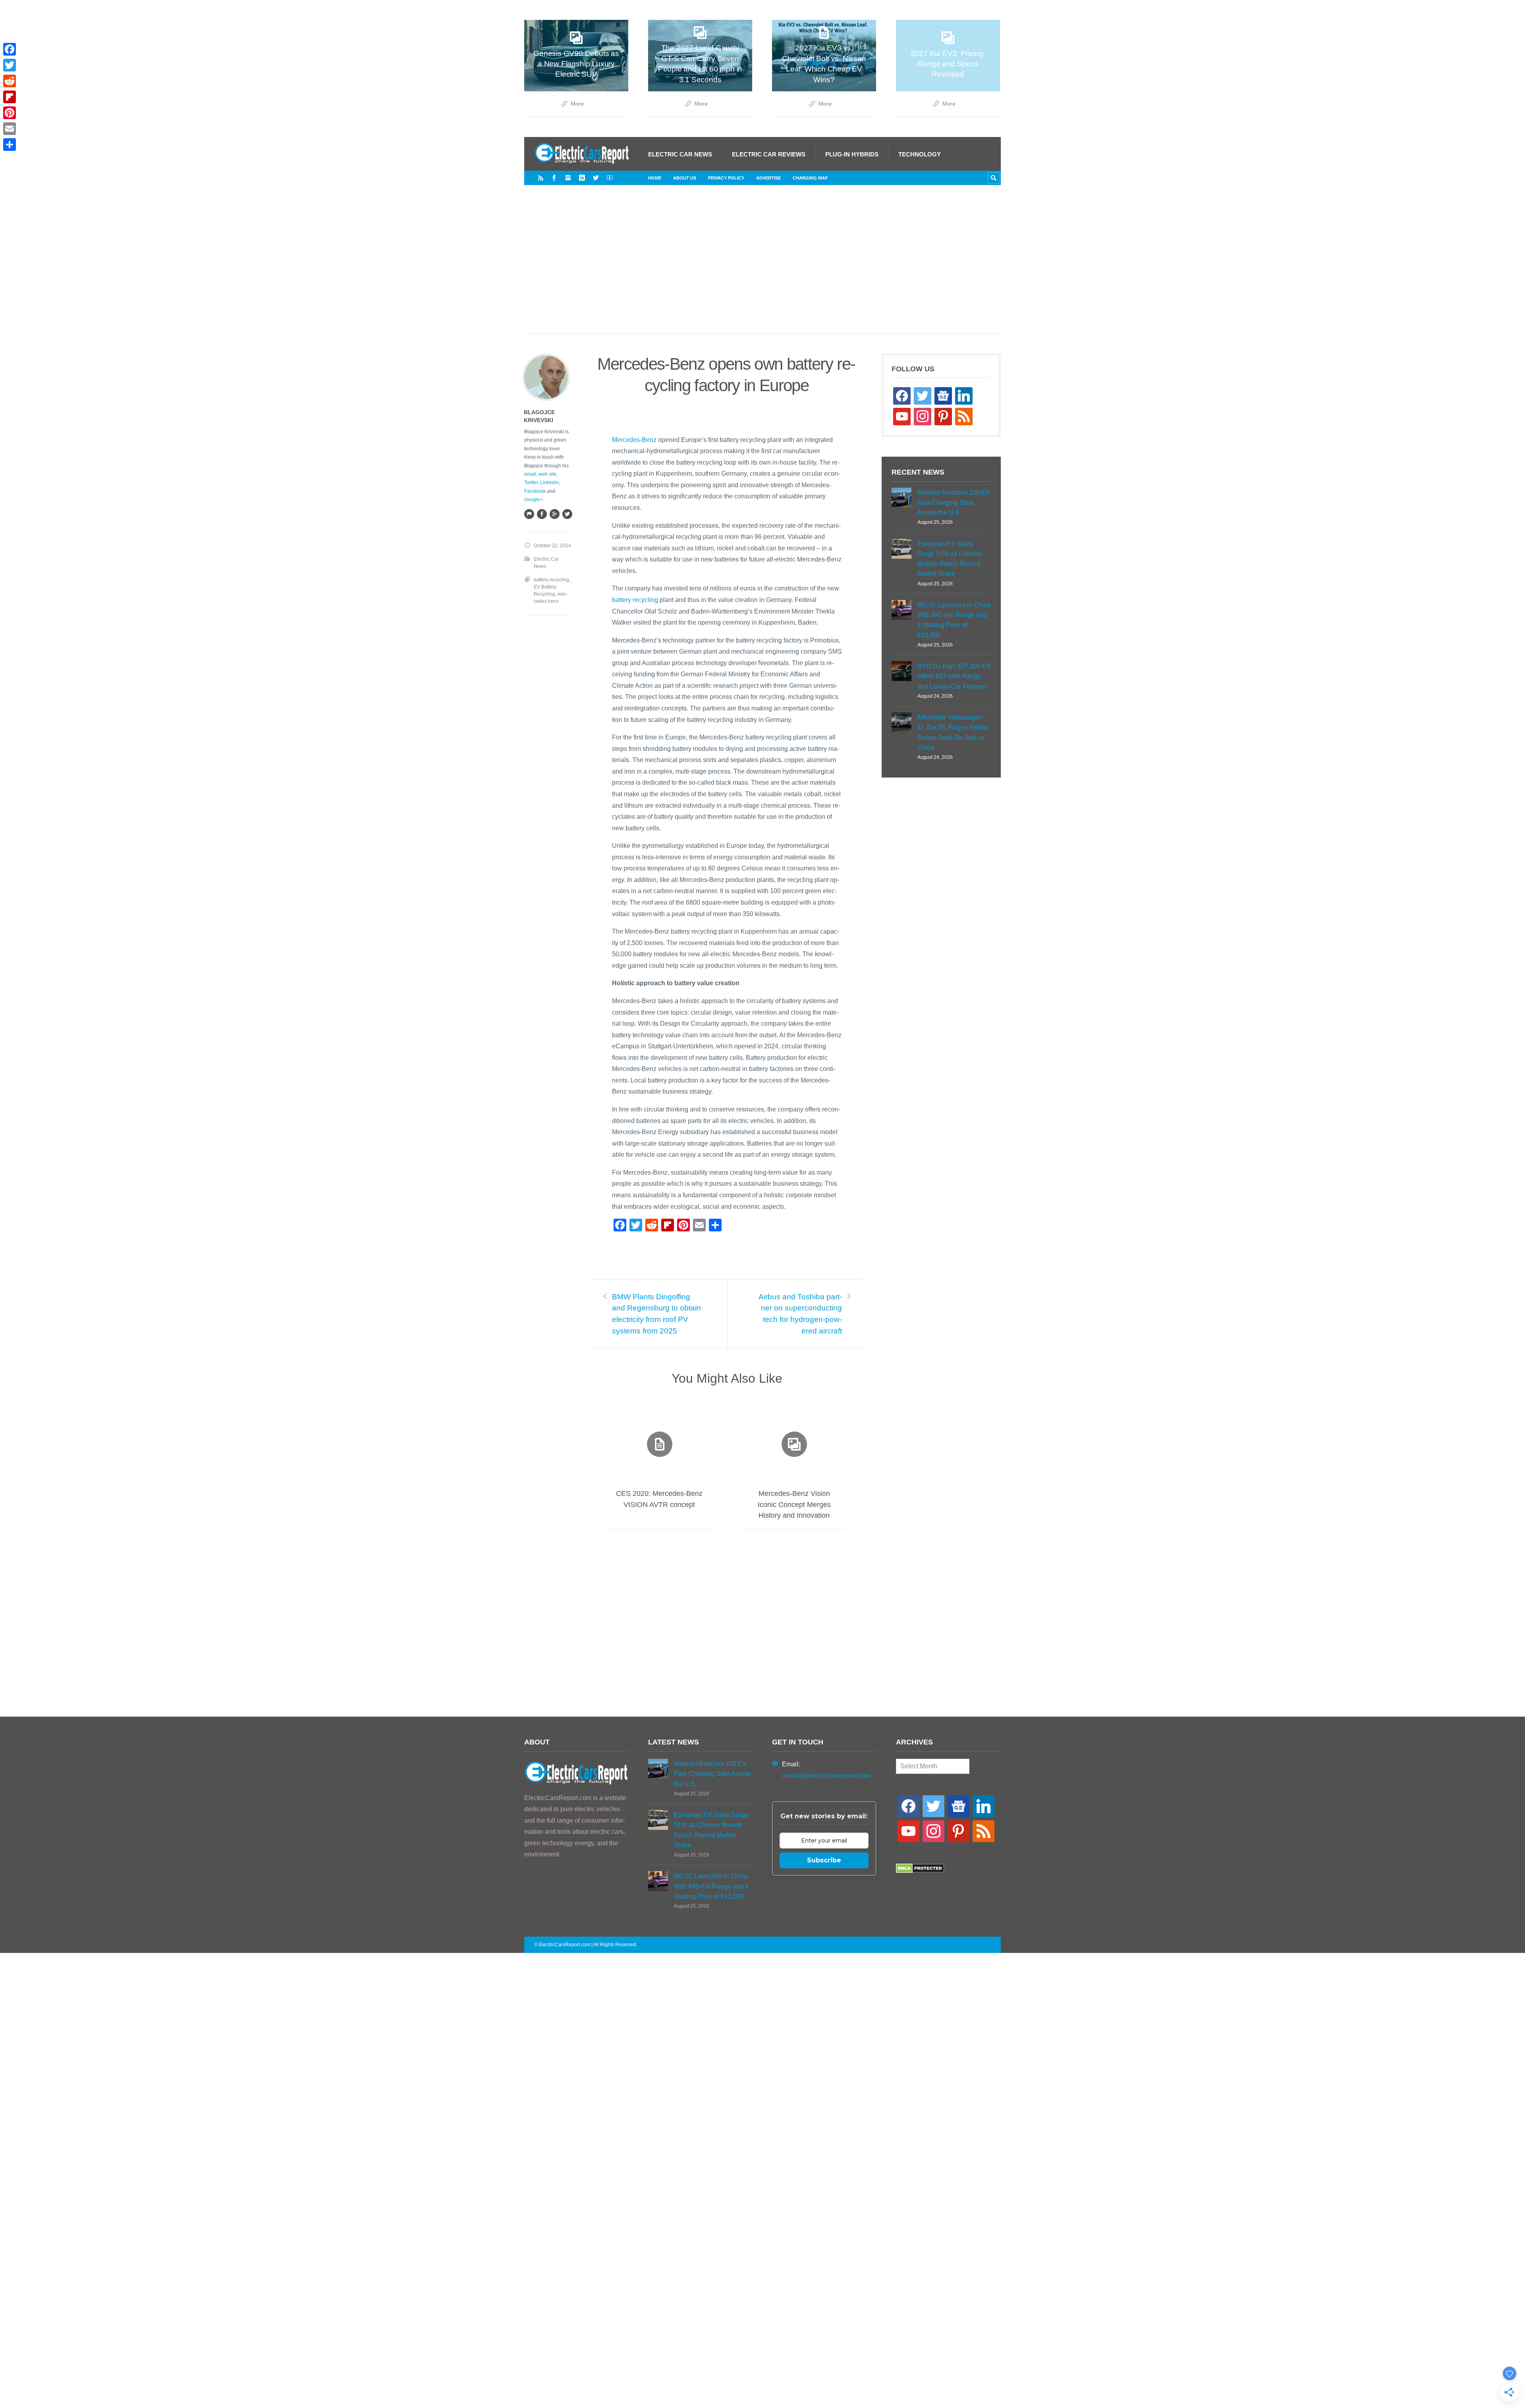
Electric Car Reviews (769, 154)
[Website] (529, 514)
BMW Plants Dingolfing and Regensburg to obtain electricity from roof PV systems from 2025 (656, 1314)
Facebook (535, 491)
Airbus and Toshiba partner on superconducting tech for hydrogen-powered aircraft (800, 1314)
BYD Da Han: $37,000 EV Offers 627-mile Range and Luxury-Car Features (954, 676)
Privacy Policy (726, 178)
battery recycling (635, 600)
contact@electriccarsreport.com (826, 1776)
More (577, 104)
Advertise (768, 178)
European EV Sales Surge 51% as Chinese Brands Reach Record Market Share (950, 559)
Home (655, 178)
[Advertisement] (762, 267)
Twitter (531, 482)
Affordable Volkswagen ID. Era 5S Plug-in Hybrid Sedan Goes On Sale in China (953, 732)
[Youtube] (610, 178)
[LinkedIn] (582, 178)
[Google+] (554, 514)
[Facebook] (554, 178)
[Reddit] (10, 81)
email (530, 474)
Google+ (534, 500)
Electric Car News (680, 154)
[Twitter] (596, 178)
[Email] (10, 129)
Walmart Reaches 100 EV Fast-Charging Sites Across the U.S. (954, 503)
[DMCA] (920, 1871)
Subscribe (824, 1860)
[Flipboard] (10, 97)
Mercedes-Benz (634, 440)
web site (547, 474)
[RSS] (541, 178)
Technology (920, 154)
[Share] (10, 145)
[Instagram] (568, 178)
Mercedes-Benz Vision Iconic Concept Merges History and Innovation (794, 1504)
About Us (685, 178)
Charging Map (810, 178)
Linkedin (549, 482)
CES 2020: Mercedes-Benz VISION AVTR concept (659, 1499)
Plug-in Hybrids (852, 154)
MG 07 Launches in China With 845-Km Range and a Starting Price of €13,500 (954, 620)
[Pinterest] (10, 113)
